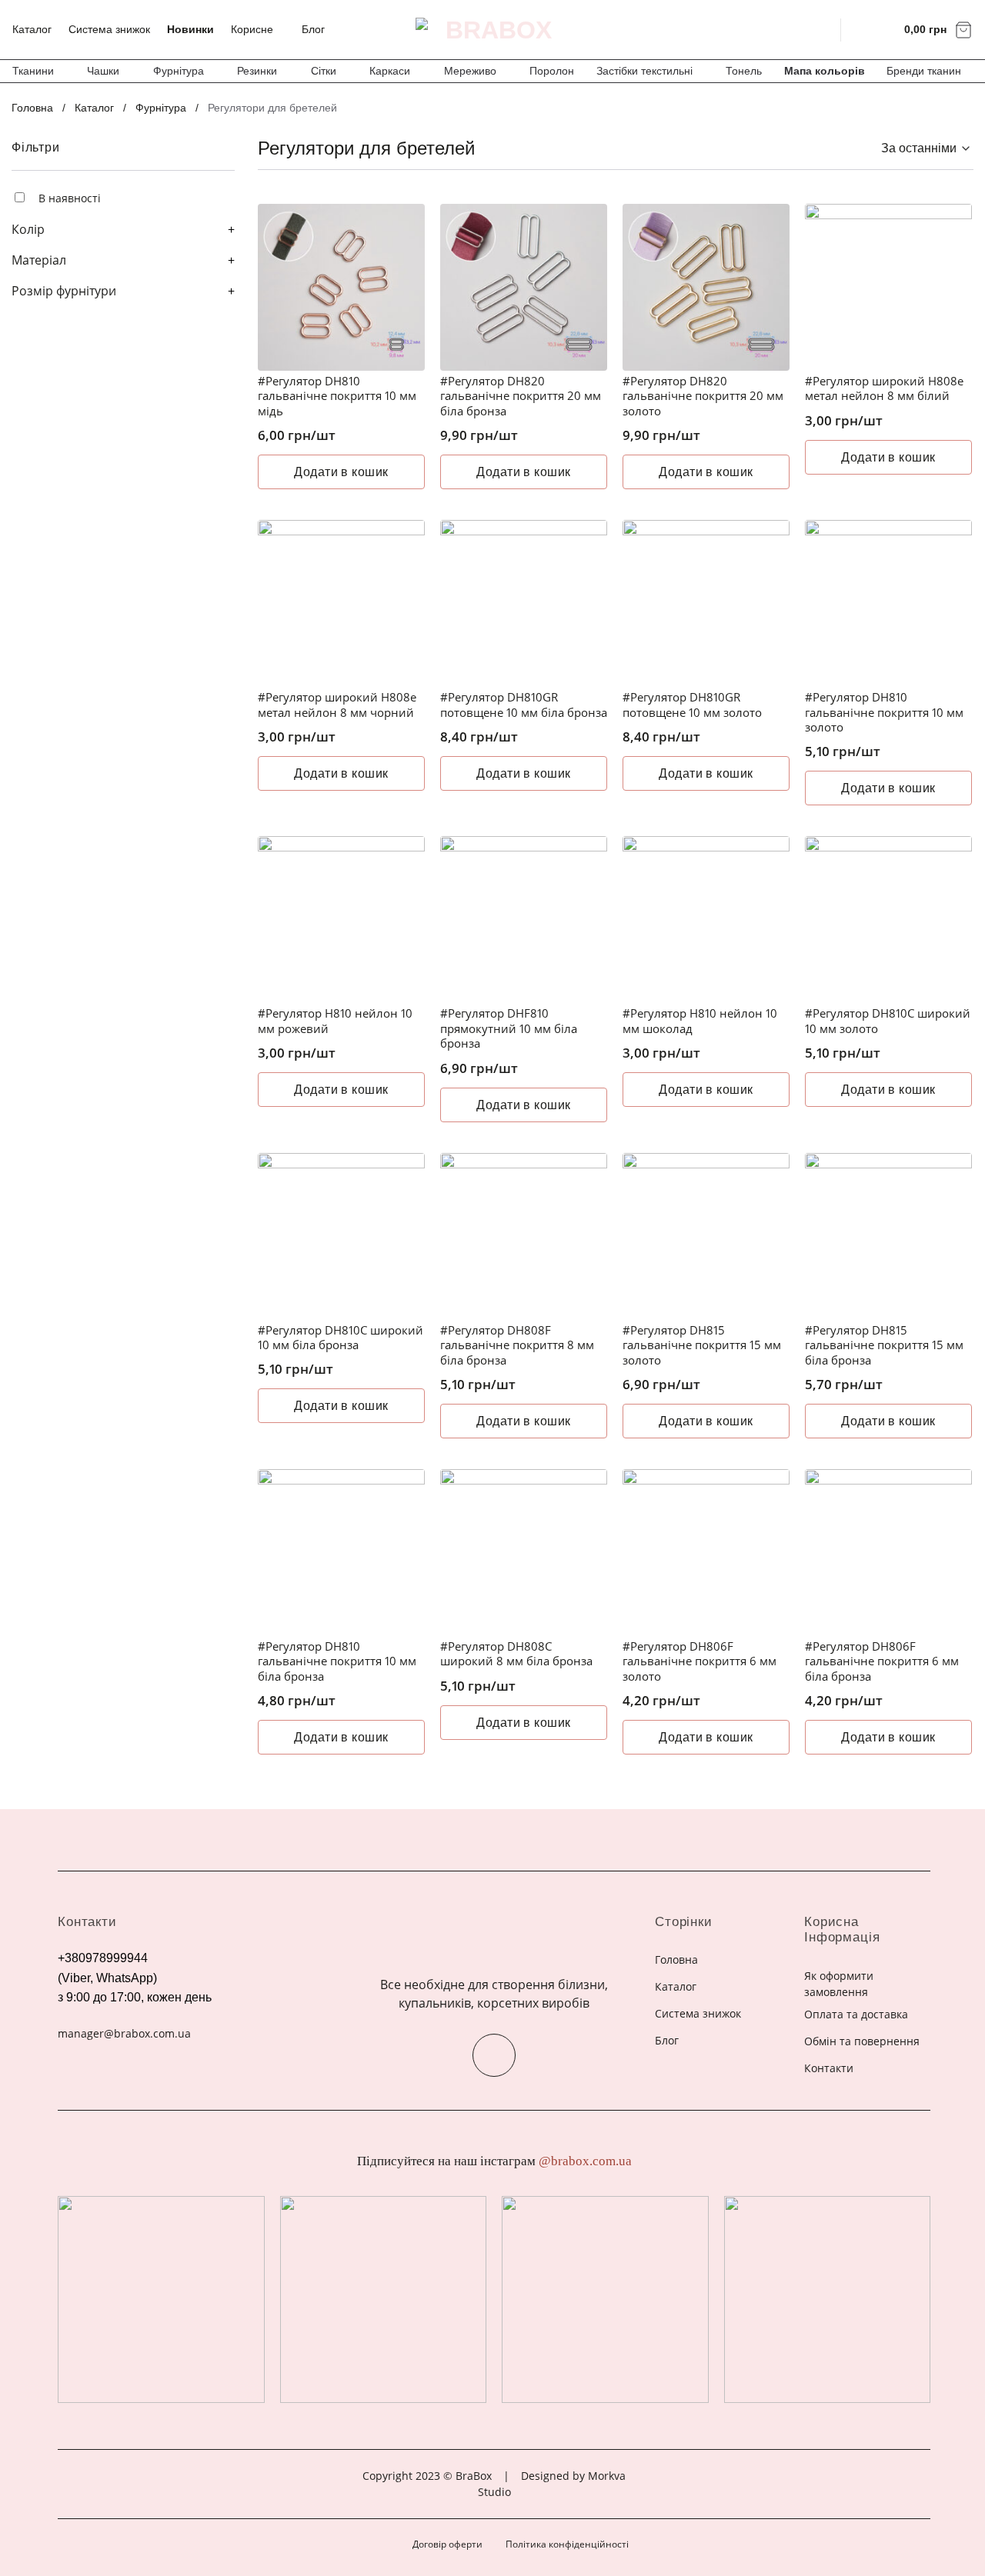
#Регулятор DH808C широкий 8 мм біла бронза (516, 1654)
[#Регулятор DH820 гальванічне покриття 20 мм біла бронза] (524, 287)
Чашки (103, 71)
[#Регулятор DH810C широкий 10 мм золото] (888, 920)
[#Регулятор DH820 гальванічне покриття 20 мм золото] (706, 287)
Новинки (190, 29)
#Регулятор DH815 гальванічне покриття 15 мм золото (702, 1345)
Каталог (32, 29)
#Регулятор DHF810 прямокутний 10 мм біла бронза (509, 1028)
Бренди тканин (924, 71)
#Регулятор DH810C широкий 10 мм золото (888, 1021)
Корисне (252, 29)
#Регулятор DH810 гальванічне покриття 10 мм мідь (337, 396)
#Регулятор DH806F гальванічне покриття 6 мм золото (700, 1661)
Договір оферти (447, 2544)
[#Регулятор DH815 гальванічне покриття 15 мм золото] (706, 1236)
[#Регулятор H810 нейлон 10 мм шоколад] (706, 920)
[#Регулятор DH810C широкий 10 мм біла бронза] (341, 1236)
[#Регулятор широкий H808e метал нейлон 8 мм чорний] (341, 603)
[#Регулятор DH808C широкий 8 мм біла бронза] (524, 1553)
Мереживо (470, 71)
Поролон (552, 71)
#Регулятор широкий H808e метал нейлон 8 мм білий (884, 389)
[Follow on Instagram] (494, 2055)
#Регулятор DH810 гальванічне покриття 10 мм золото (884, 712)
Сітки (324, 71)
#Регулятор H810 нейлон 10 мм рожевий (335, 1021)
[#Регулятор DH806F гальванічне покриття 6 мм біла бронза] (888, 1553)
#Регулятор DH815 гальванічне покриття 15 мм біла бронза (884, 1345)
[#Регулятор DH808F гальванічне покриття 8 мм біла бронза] (524, 1236)
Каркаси (390, 71)
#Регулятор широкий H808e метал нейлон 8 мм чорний (337, 705)
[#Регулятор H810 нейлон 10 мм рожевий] (341, 920)
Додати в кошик (341, 472)
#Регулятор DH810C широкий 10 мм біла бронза (341, 1338)
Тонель (744, 71)
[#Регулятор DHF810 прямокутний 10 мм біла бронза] (524, 920)
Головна (32, 108)
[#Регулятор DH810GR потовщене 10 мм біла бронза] (524, 603)
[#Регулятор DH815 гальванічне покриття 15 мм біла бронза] (888, 1236)
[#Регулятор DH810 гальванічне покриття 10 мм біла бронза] (341, 1553)
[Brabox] (492, 30)
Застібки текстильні (644, 71)
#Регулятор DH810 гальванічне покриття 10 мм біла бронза (337, 1661)
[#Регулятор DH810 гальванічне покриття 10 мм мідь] (341, 287)
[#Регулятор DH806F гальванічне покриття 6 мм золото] (706, 1553)
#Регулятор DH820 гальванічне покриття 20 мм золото (703, 396)
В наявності (70, 198)
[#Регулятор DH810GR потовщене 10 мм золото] (706, 603)
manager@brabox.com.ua (124, 2033)
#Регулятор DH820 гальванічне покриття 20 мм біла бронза (521, 396)
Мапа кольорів (825, 71)
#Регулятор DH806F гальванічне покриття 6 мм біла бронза (882, 1661)
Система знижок (109, 29)
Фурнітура (179, 71)
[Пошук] (819, 29)
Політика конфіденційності (567, 2544)
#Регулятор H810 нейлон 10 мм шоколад (700, 1021)
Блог (313, 29)
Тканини (33, 71)
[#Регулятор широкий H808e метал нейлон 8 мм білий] (888, 287)
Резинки (257, 71)
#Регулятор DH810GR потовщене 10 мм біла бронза (524, 705)
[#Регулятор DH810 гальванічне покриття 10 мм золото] (888, 603)
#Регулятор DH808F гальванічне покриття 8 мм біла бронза (517, 1345)
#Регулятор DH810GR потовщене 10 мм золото (692, 705)
